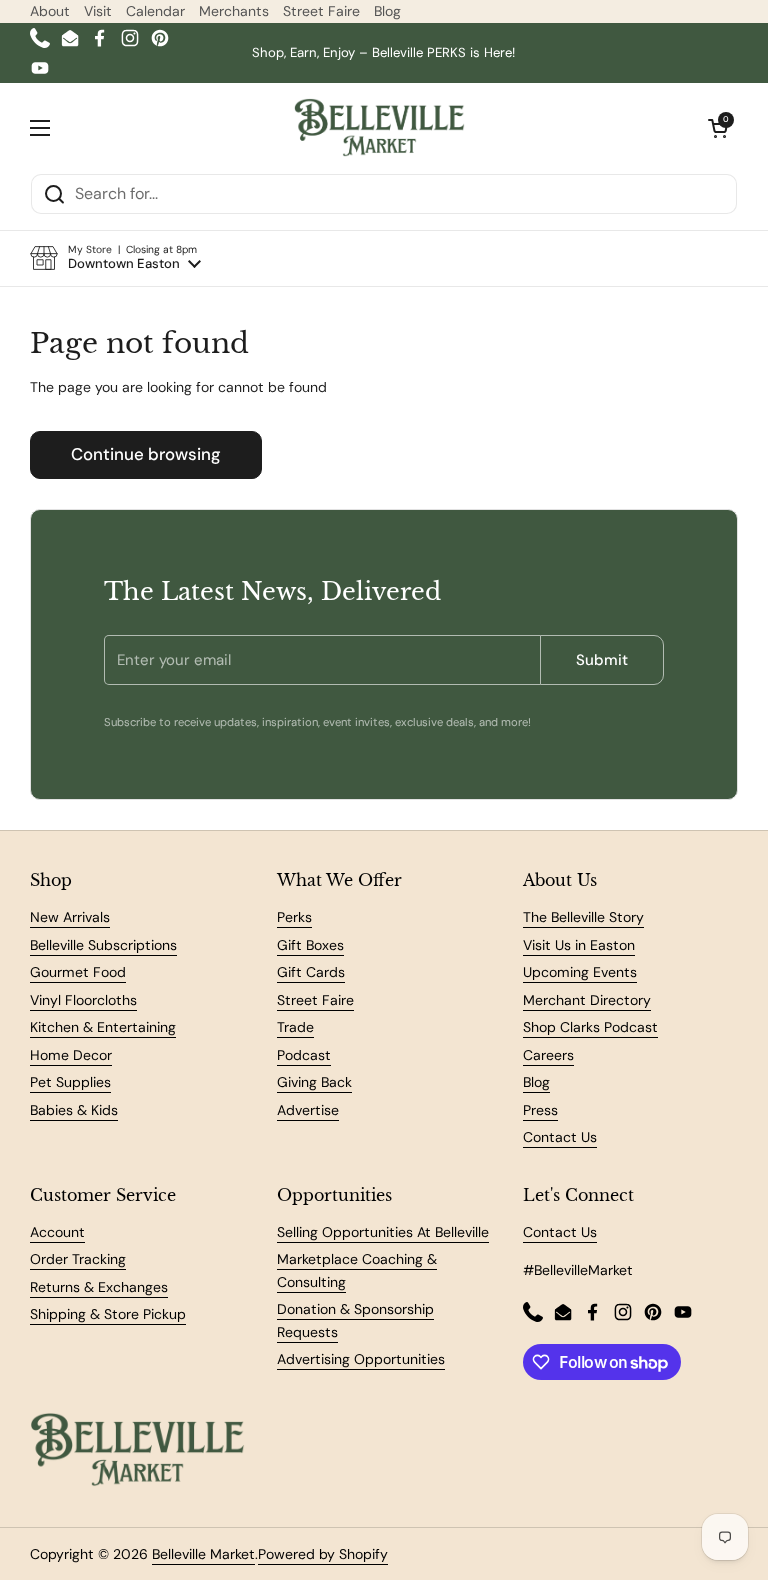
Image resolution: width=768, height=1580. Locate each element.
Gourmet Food (78, 972)
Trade (295, 1027)
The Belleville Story (583, 917)
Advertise (308, 1110)
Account (57, 1232)
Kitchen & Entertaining (103, 1027)
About (50, 11)
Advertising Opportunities (361, 1359)
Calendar (155, 11)
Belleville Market (203, 1554)
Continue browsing (146, 454)
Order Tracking (78, 1259)
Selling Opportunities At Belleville (383, 1232)
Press (540, 1110)
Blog (387, 11)
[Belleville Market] (379, 128)
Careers (548, 1055)
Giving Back (314, 1082)
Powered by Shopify (323, 1554)
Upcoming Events (580, 972)
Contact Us (560, 1137)
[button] (115, 258)
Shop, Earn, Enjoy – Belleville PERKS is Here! (383, 52)
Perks (294, 917)
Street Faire (321, 11)
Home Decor (71, 1055)
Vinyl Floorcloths (83, 1000)
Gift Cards (311, 972)
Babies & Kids (74, 1110)
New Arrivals (70, 917)
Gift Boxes (310, 945)
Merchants (234, 11)
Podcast (304, 1055)
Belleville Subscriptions (103, 945)
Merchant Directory (587, 1000)
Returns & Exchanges (99, 1287)
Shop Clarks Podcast (590, 1027)
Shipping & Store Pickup (108, 1314)
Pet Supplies (70, 1082)
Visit (98, 11)
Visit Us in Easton (579, 945)
